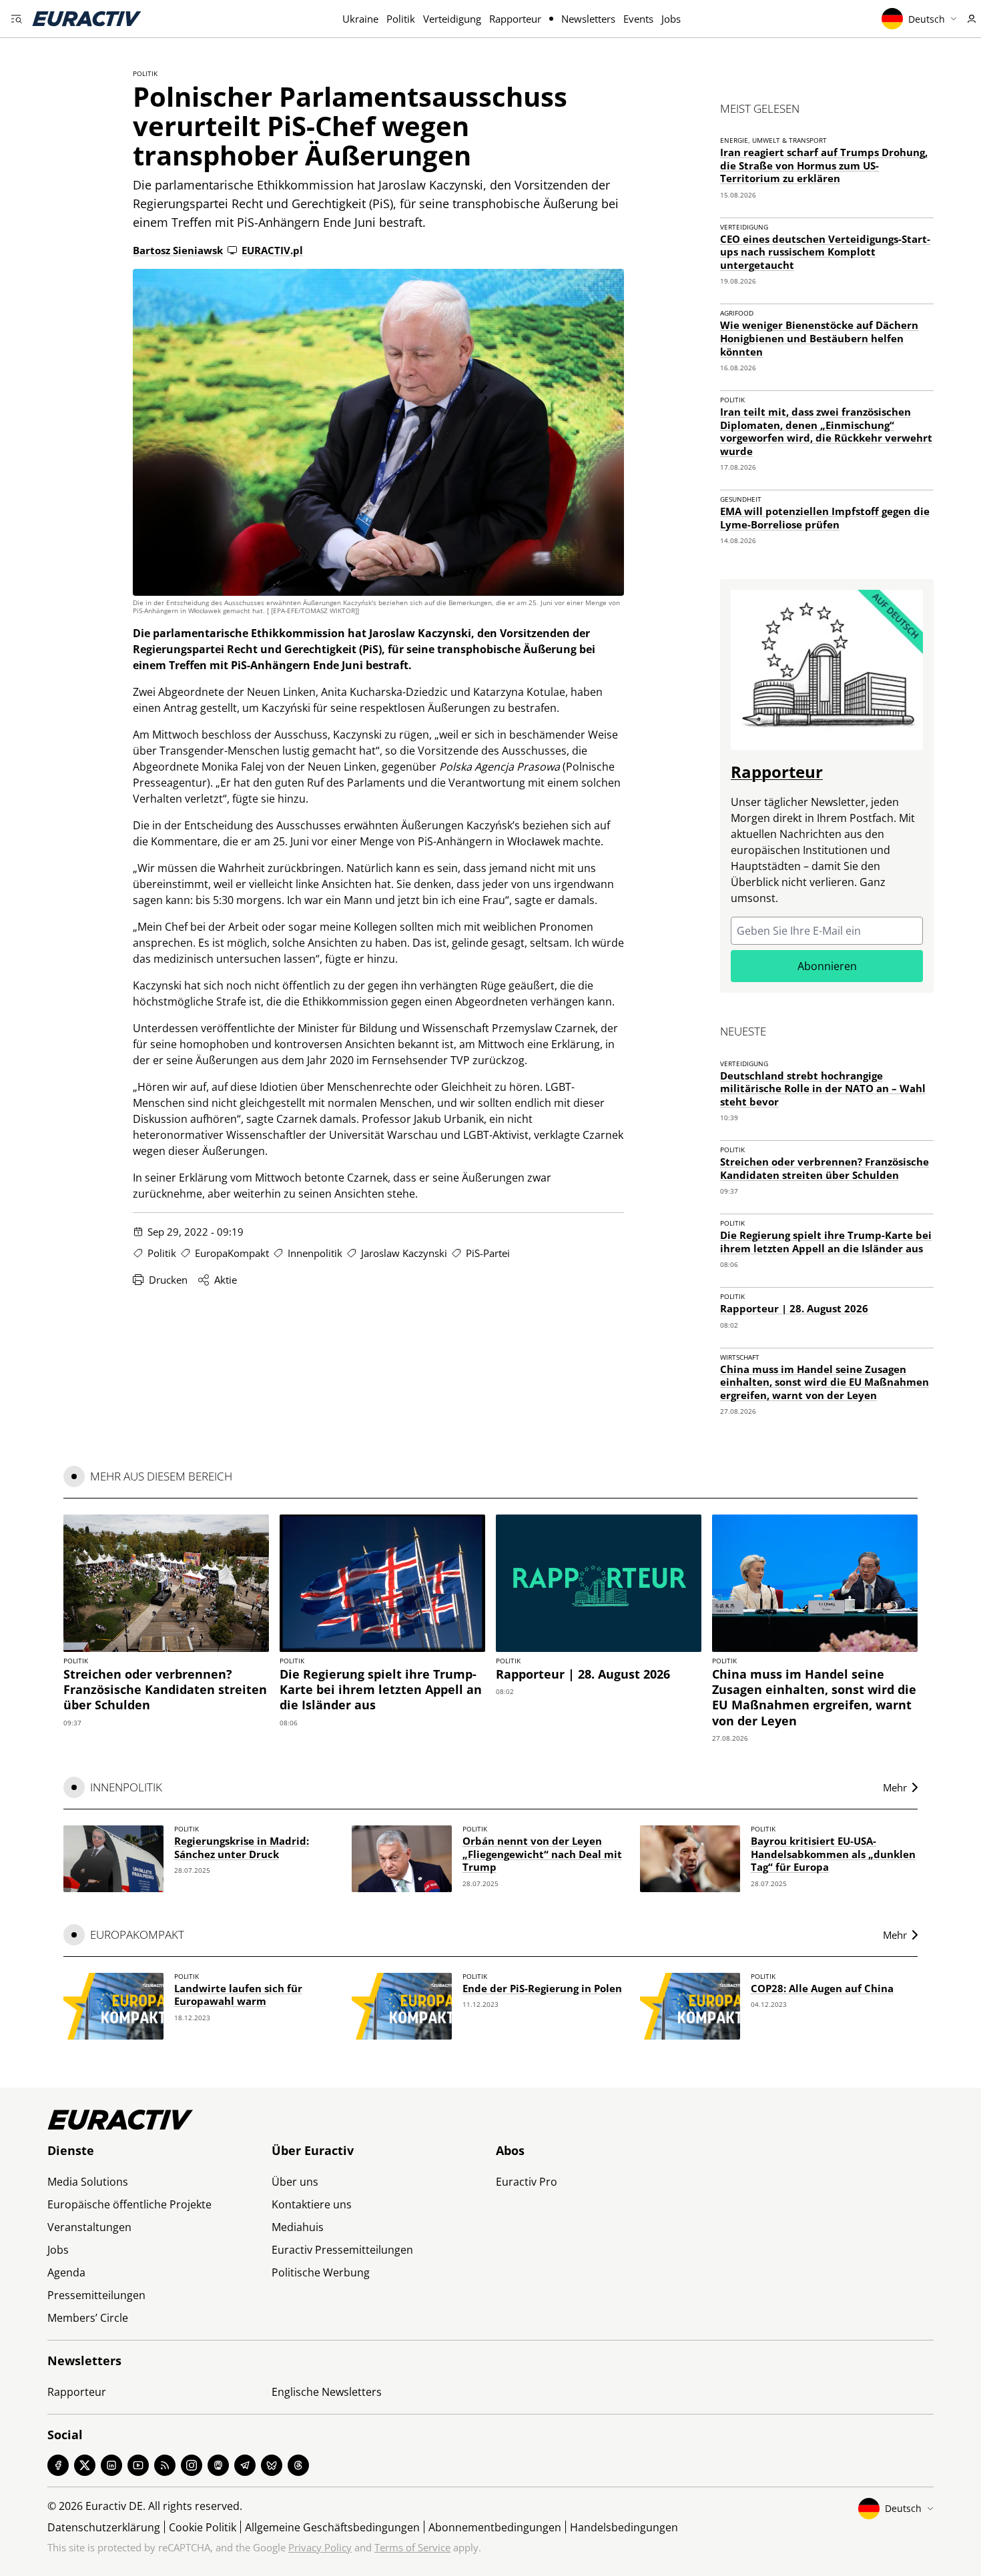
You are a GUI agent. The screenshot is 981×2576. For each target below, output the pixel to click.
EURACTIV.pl (272, 250)
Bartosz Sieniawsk (178, 250)
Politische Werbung (321, 2272)
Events (638, 19)
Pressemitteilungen (96, 2295)
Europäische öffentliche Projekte (129, 2204)
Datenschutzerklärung (104, 2527)
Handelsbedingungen (624, 2527)
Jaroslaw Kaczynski (404, 1253)
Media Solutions (88, 2182)
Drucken (168, 1280)
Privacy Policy (320, 2547)
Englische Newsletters (327, 2392)
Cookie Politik (203, 2527)
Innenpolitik (315, 1253)
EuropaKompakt (232, 1253)
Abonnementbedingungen (495, 2527)
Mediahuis (298, 2227)
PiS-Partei (488, 1253)
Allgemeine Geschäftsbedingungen (332, 2527)
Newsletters (588, 19)
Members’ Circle (88, 2318)
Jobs (671, 19)
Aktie (226, 1280)
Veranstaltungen (89, 2227)
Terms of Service (412, 2547)
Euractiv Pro (527, 2182)
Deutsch (927, 19)
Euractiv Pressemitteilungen (342, 2250)
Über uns (295, 2182)
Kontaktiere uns (312, 2204)
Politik (401, 19)
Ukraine (360, 19)
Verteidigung (452, 19)
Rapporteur (515, 19)
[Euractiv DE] (87, 19)
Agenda (66, 2272)
